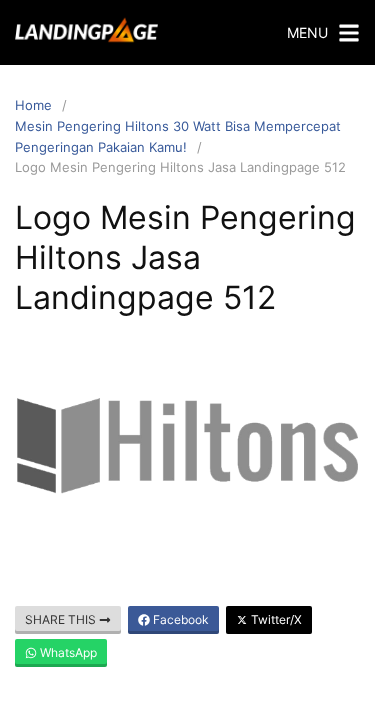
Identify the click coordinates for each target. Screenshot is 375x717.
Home (33, 105)
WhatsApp (67, 652)
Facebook (179, 619)
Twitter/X (275, 619)
